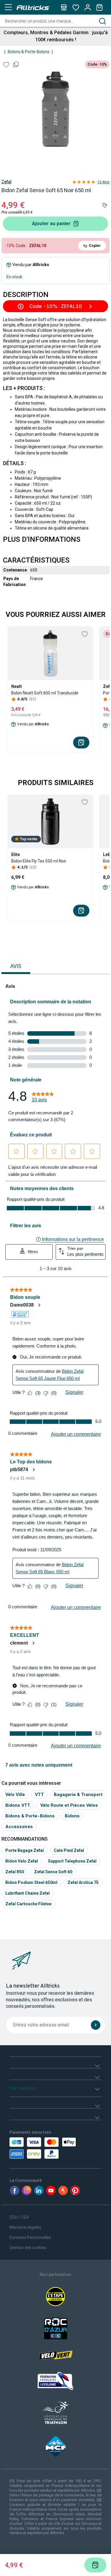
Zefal (7, 182)
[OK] (96, 2025)
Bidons (72, 1816)
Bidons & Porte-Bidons (29, 52)
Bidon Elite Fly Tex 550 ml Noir (39, 861)
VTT (39, 1794)
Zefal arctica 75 (83, 1882)
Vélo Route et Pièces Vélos (69, 1805)
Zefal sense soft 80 (53, 1872)
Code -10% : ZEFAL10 (56, 306)
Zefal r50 (15, 1872)
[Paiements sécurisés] (36, 2148)
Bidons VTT (18, 1805)
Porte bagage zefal (25, 1850)
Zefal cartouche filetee (28, 1904)
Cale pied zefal (69, 1850)
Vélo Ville (15, 1794)
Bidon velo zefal (22, 1861)
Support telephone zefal (72, 1861)
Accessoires (19, 1826)
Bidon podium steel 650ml (31, 1882)
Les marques (22, 2088)
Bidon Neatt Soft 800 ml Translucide (45, 693)
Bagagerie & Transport (78, 1794)
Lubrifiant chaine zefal (28, 1893)
